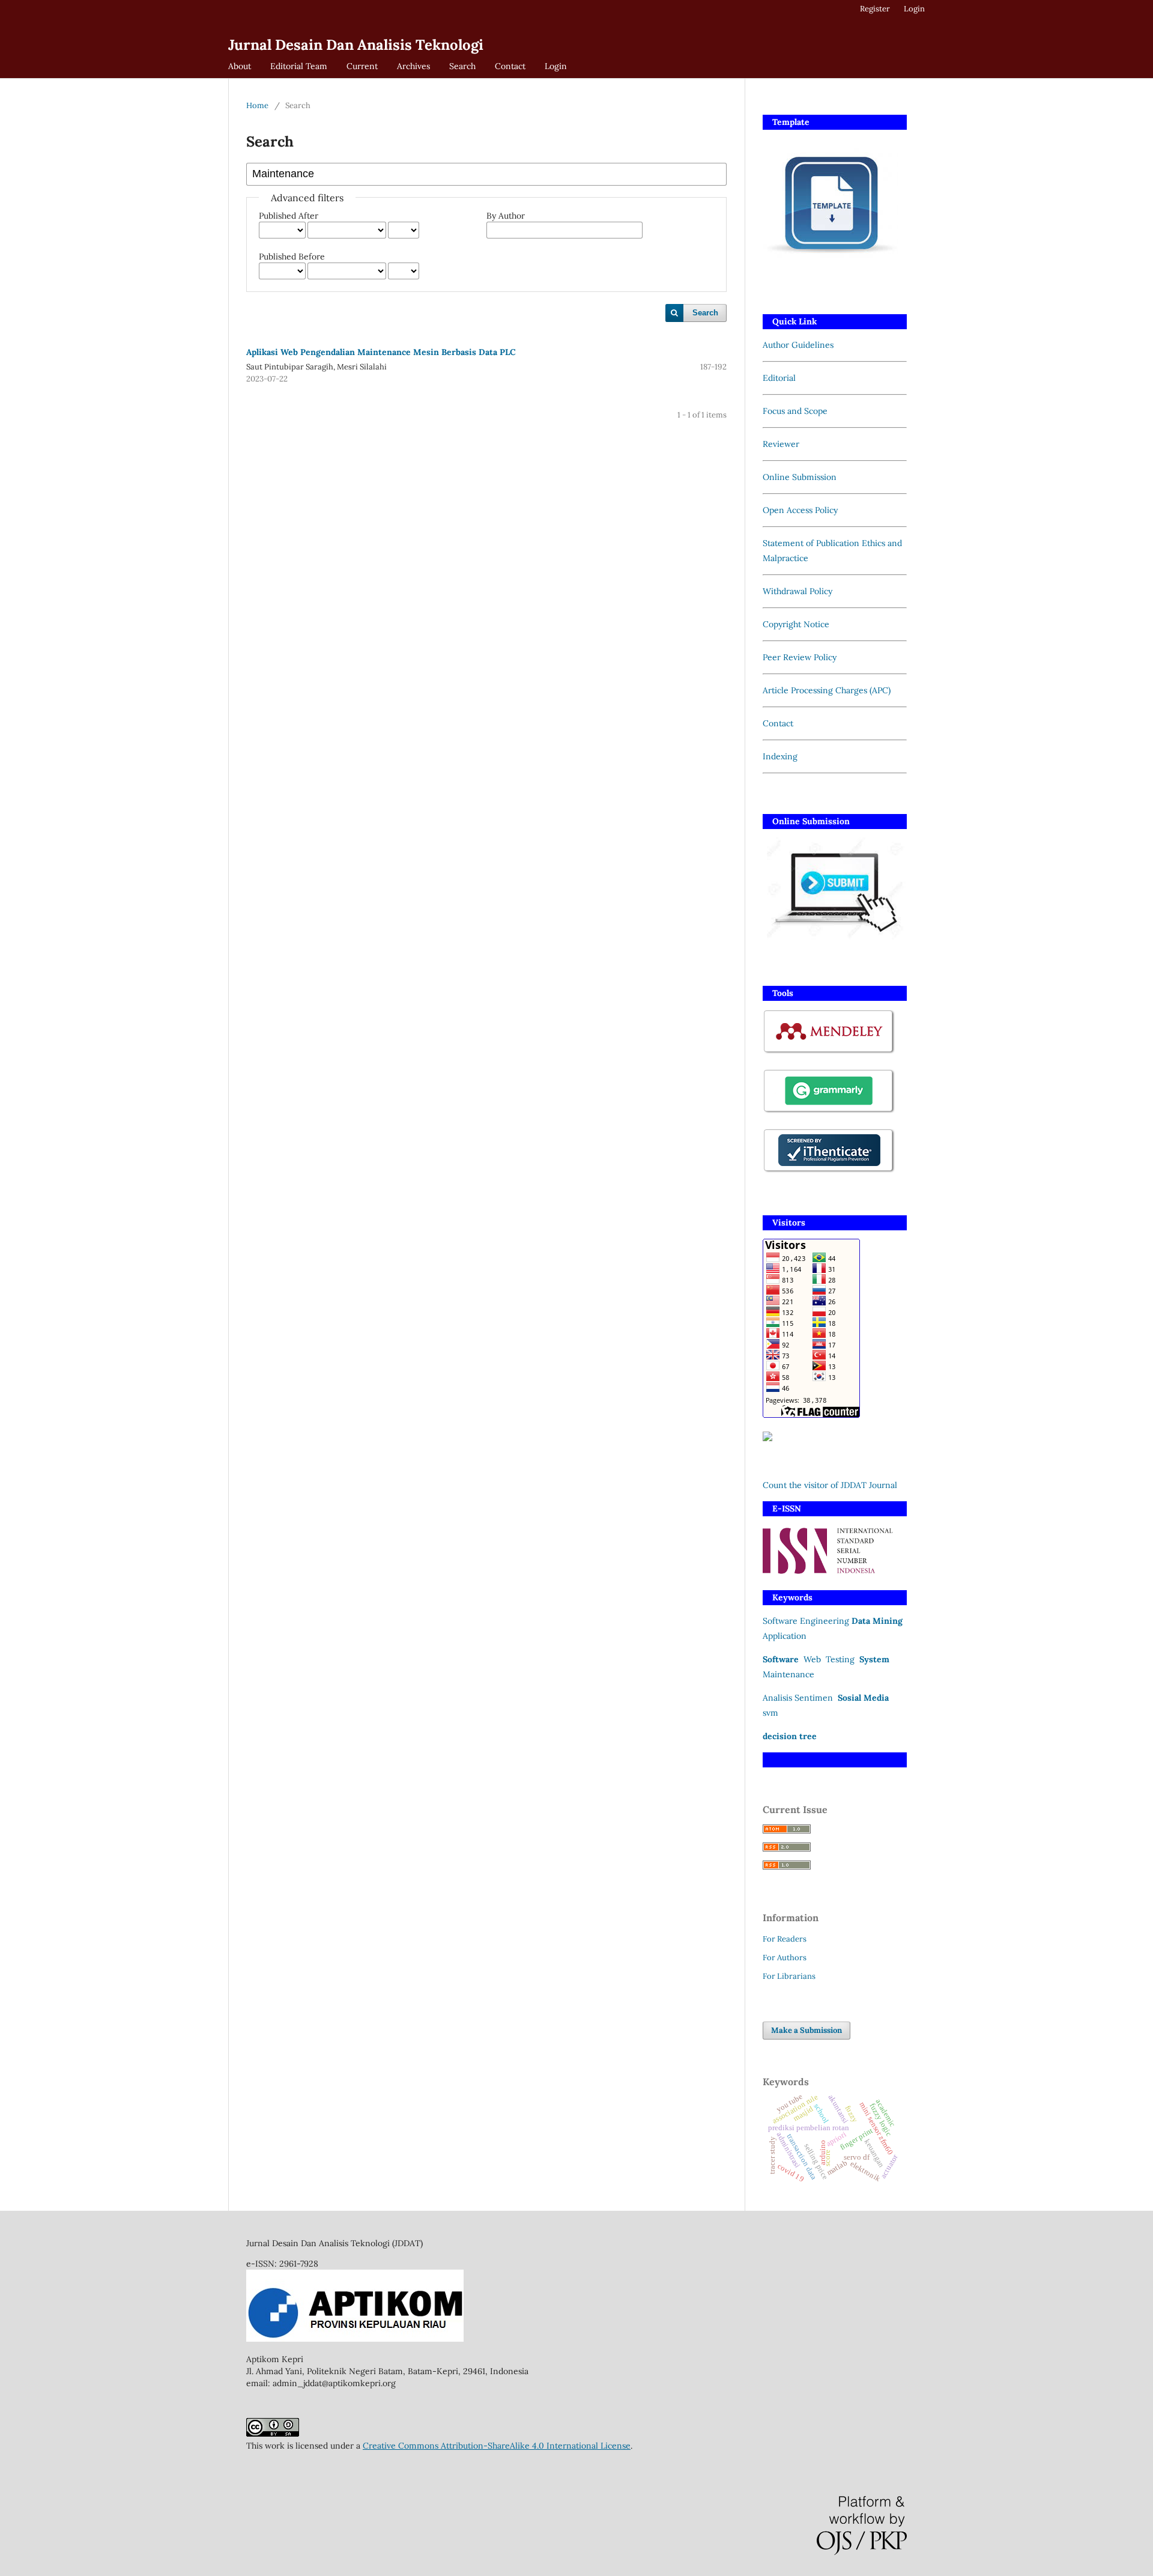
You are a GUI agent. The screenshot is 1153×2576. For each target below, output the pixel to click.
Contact (510, 66)
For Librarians (789, 1976)
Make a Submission (806, 2030)
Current (362, 66)
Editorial (779, 378)
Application (785, 1636)
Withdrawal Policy (797, 591)
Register (875, 9)
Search (462, 66)
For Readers (785, 1939)
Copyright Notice (796, 624)
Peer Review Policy (800, 657)
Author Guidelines (798, 345)
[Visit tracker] (767, 1438)
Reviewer (781, 444)
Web (812, 1659)
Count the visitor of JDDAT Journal (830, 1485)
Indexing (780, 756)
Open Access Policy (800, 510)
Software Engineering (806, 1621)
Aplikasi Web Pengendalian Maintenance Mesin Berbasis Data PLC (381, 352)
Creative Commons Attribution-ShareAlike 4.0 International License (497, 2446)
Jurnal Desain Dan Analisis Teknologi (356, 45)
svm (770, 1713)
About (240, 66)
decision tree (790, 1736)
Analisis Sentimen (798, 1698)
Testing (841, 1659)
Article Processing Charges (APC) (827, 690)
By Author (506, 216)
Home (257, 105)
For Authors (785, 1958)
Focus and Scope (795, 411)
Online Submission (800, 477)
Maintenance (788, 1674)
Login (556, 66)
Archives (413, 66)
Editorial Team (299, 66)
